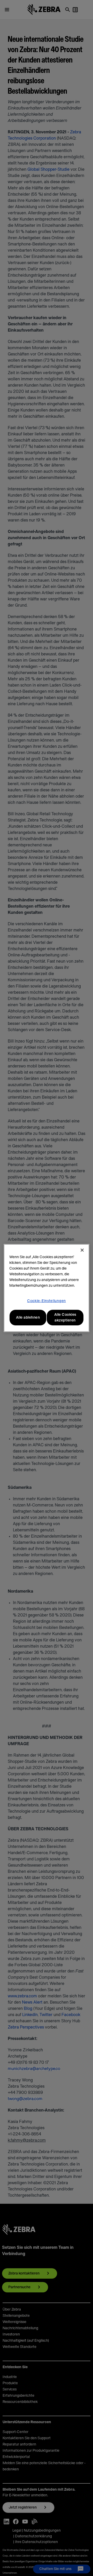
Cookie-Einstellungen (47, 1301)
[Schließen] (82, 1250)
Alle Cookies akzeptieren (65, 1318)
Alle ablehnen (28, 1318)
